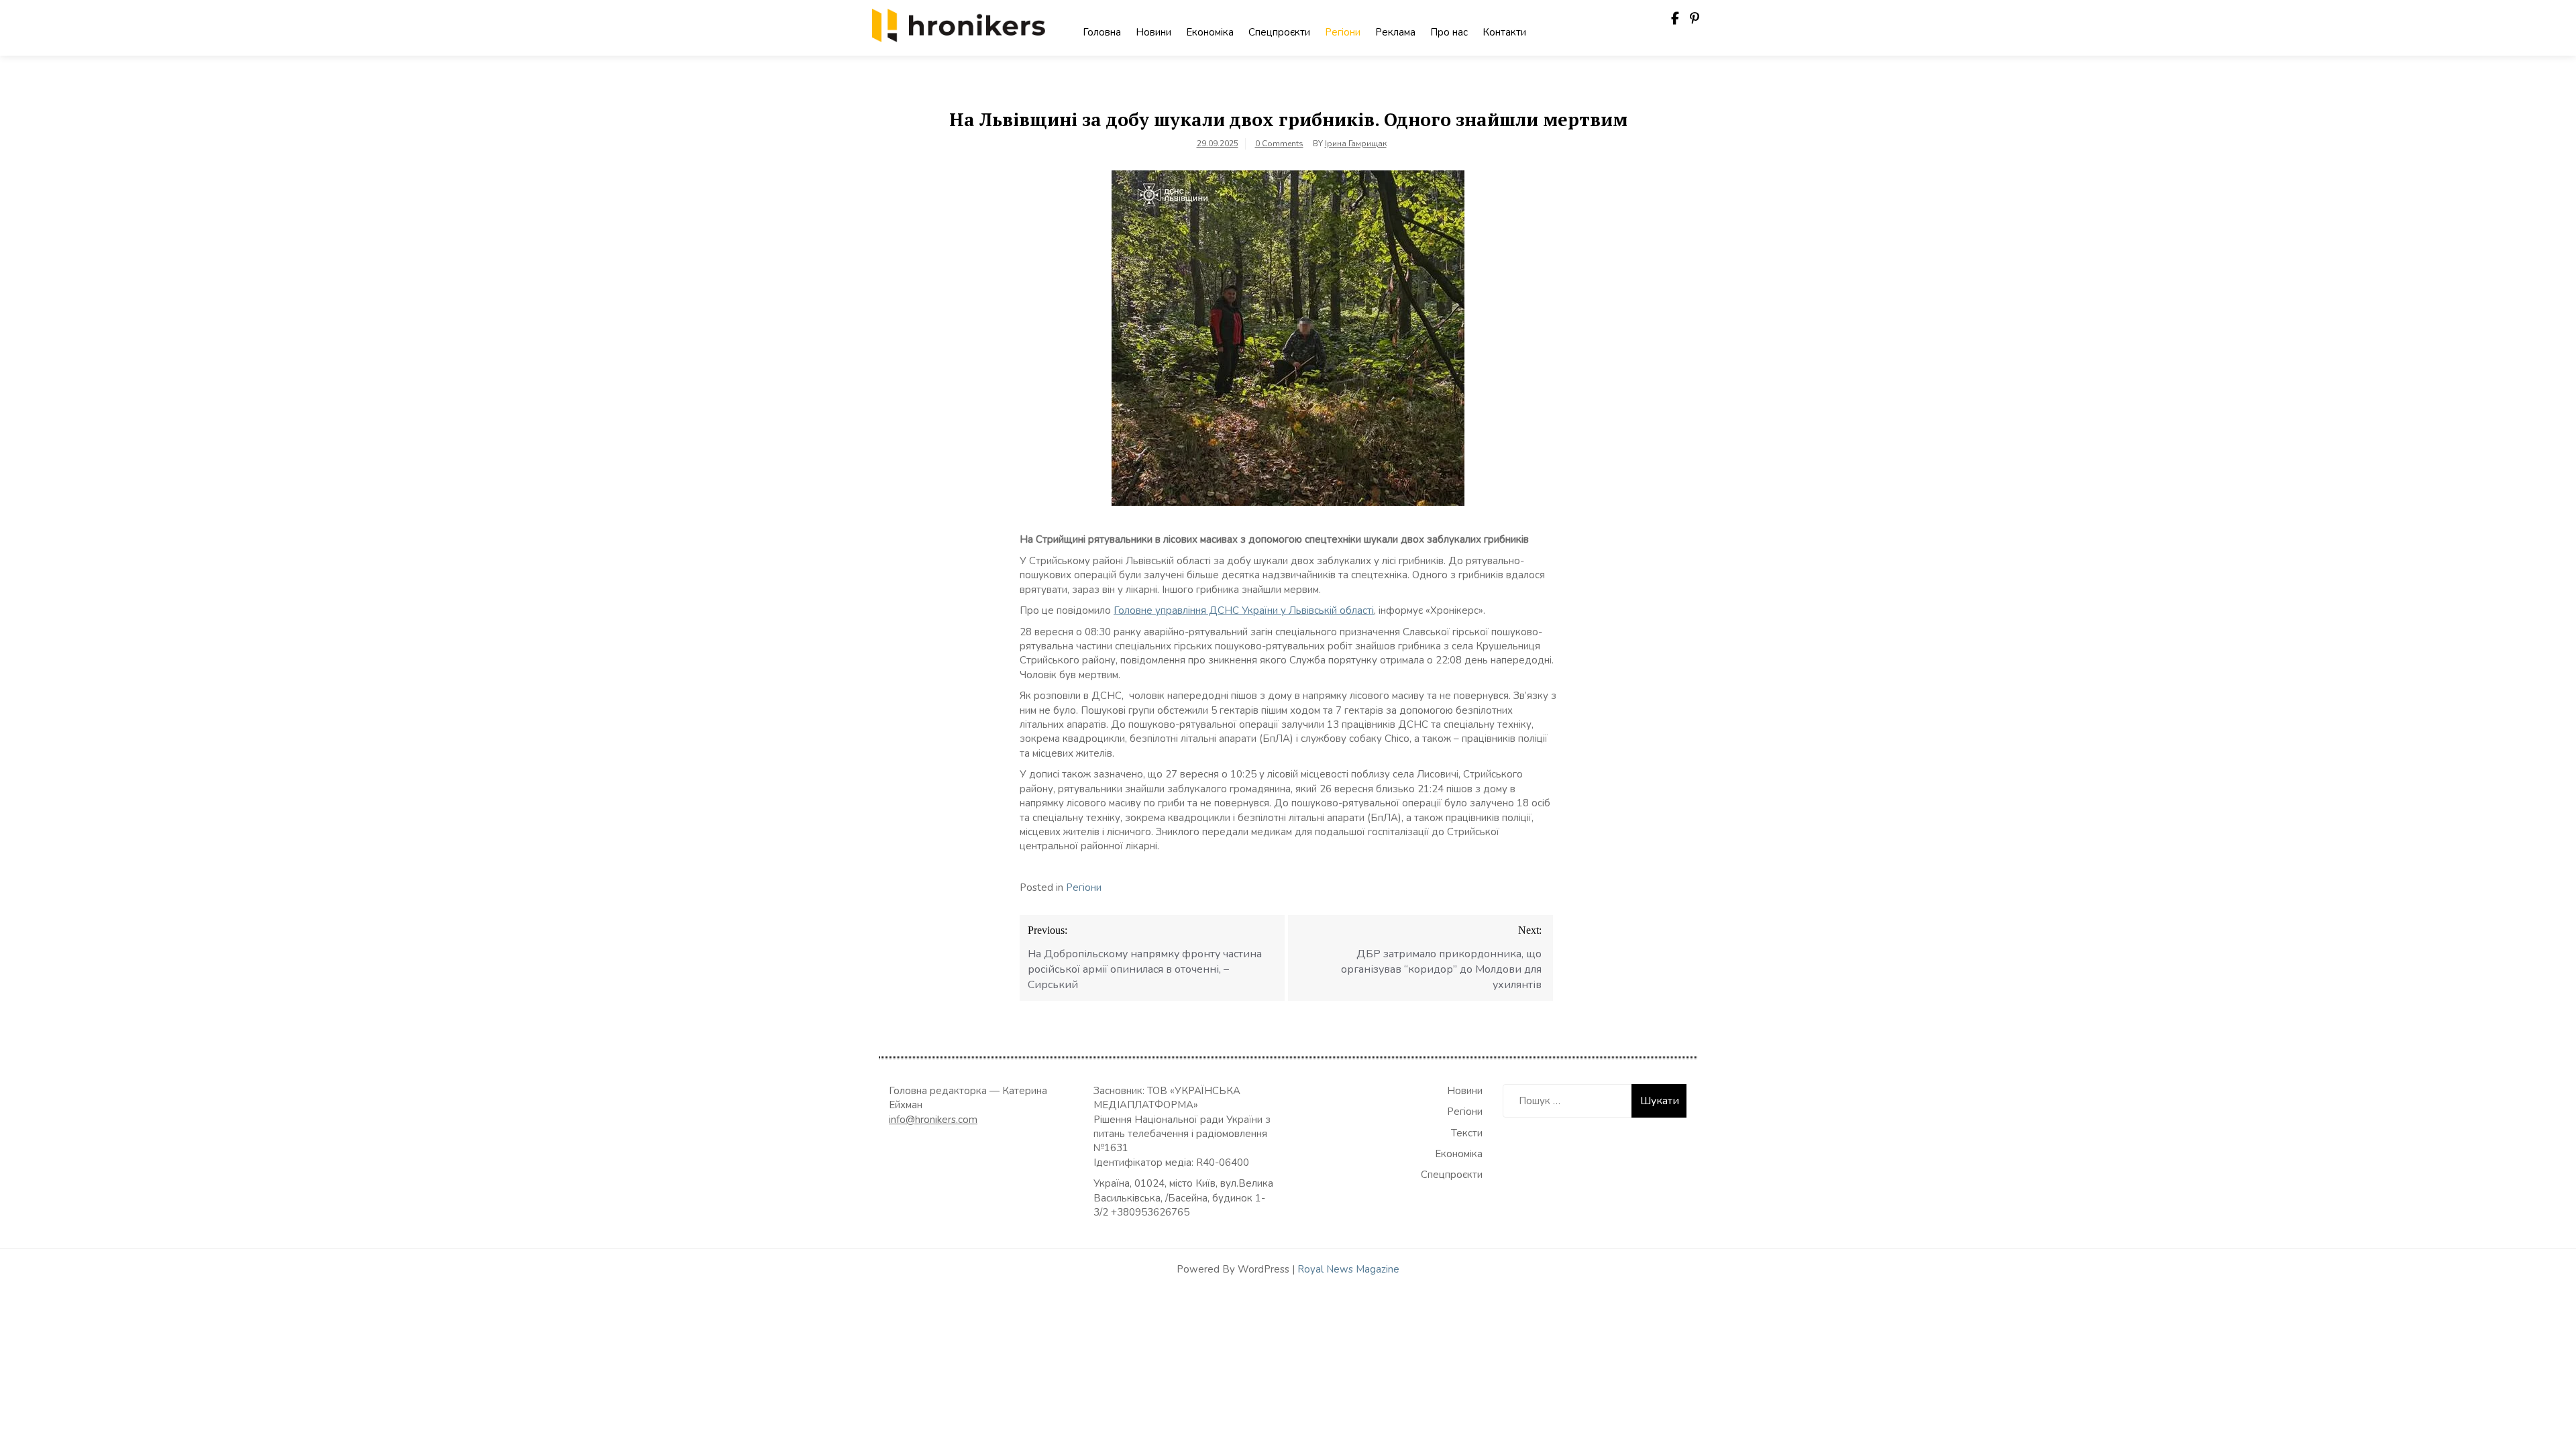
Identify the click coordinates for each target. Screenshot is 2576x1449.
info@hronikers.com (933, 1120)
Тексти (1467, 1133)
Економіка (1210, 32)
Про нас (1449, 32)
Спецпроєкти (1279, 32)
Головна (1102, 32)
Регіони (1343, 32)
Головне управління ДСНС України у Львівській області (1244, 610)
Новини (1153, 32)
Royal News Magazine (1348, 1269)
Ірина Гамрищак (1356, 144)
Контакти (1504, 32)
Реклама (1395, 32)
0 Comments (1279, 144)
